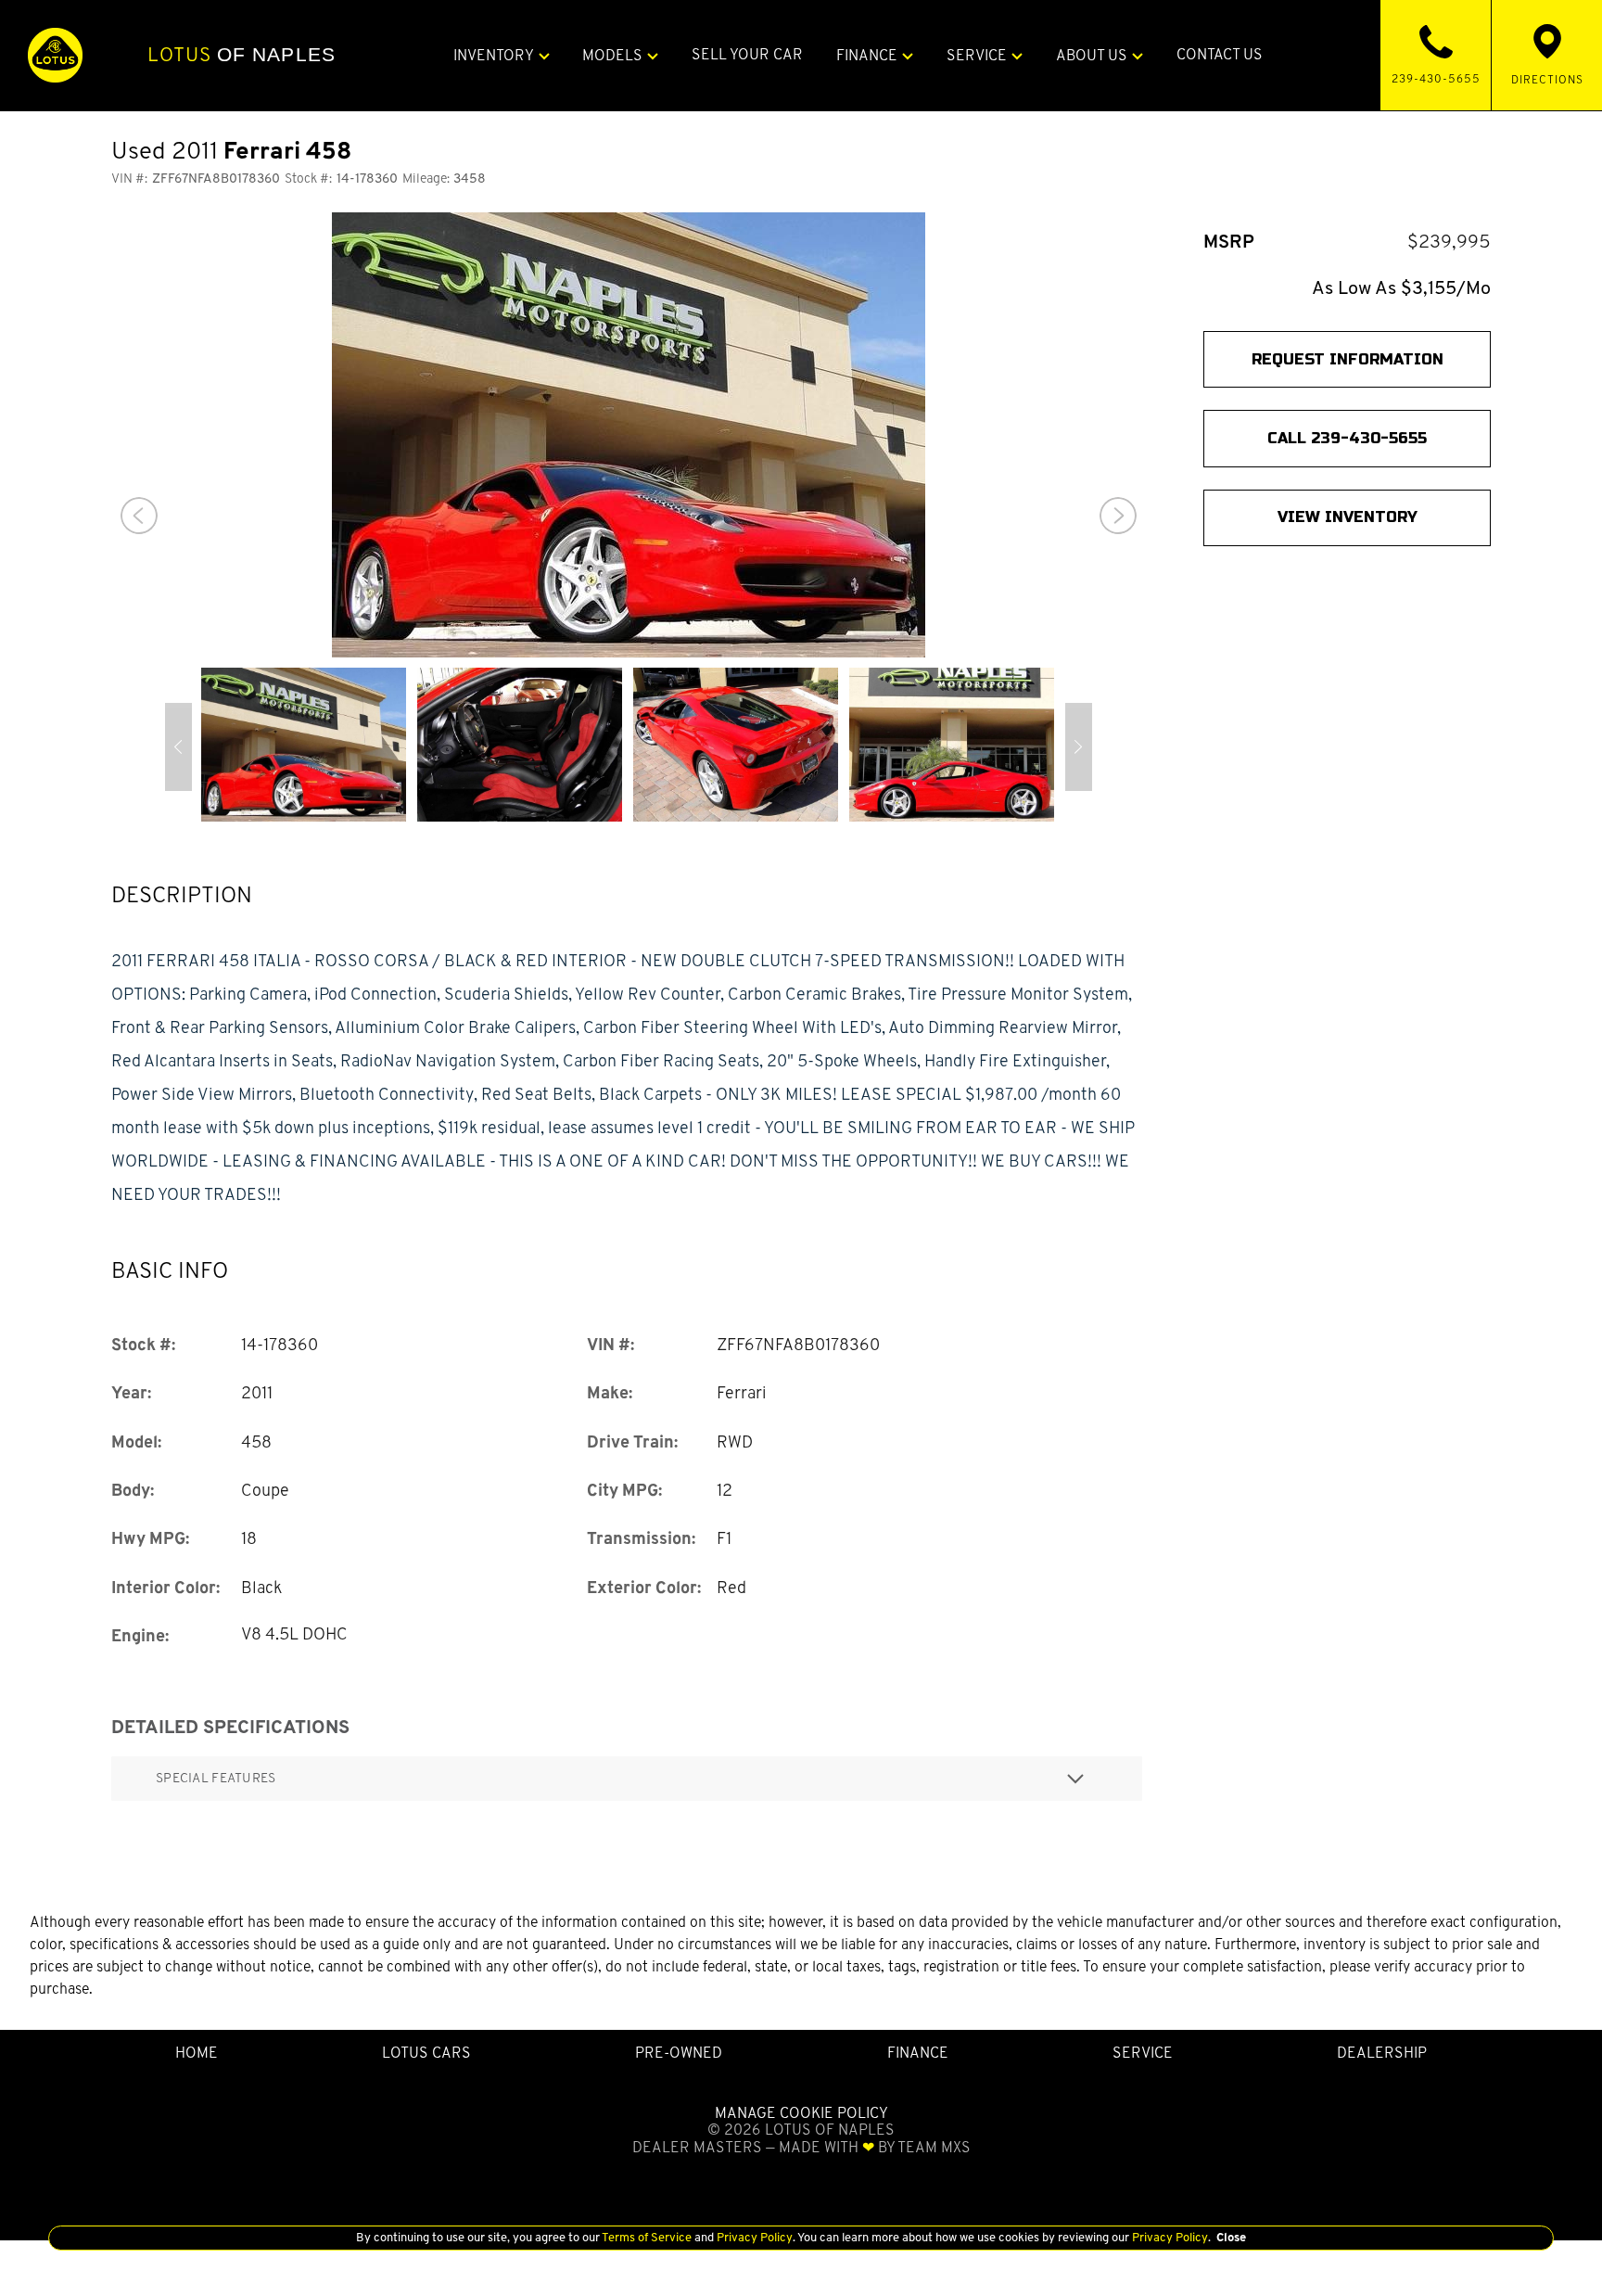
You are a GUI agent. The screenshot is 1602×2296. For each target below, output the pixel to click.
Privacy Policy (753, 2237)
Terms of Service (647, 2237)
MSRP (1229, 242)
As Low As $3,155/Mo (1401, 288)
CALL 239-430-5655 (1347, 438)
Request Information (1348, 359)
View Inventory (1348, 517)
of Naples (242, 55)
